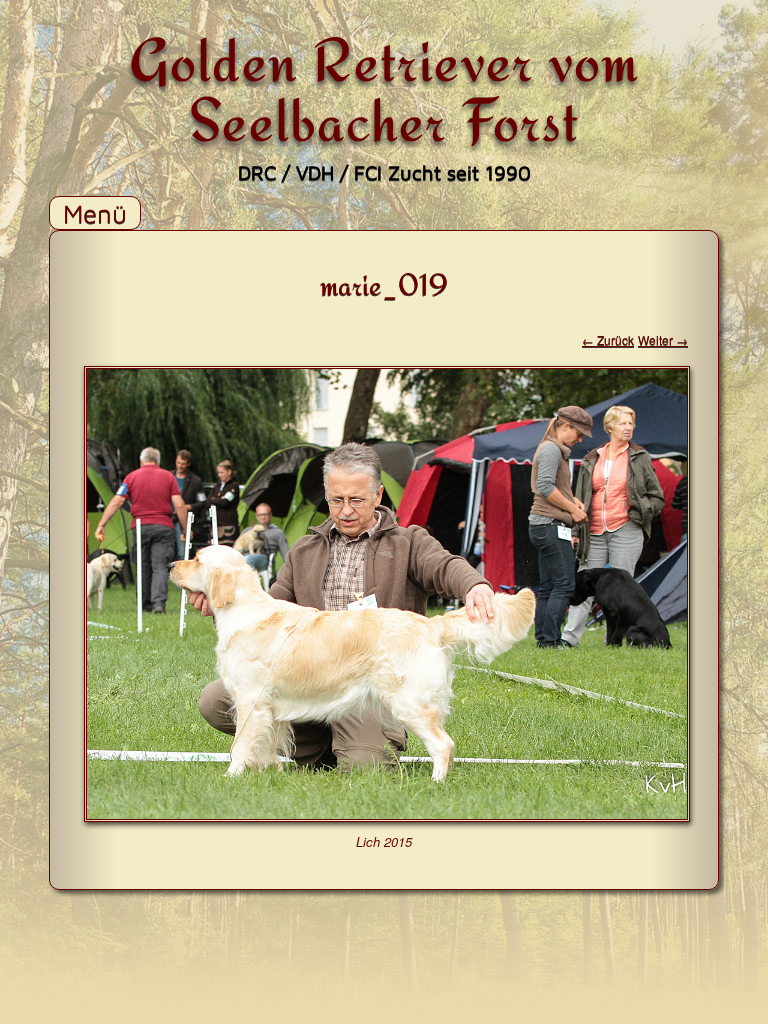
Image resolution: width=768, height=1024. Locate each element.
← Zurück (608, 339)
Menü (95, 213)
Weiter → (663, 339)
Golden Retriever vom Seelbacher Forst (384, 89)
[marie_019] (387, 815)
